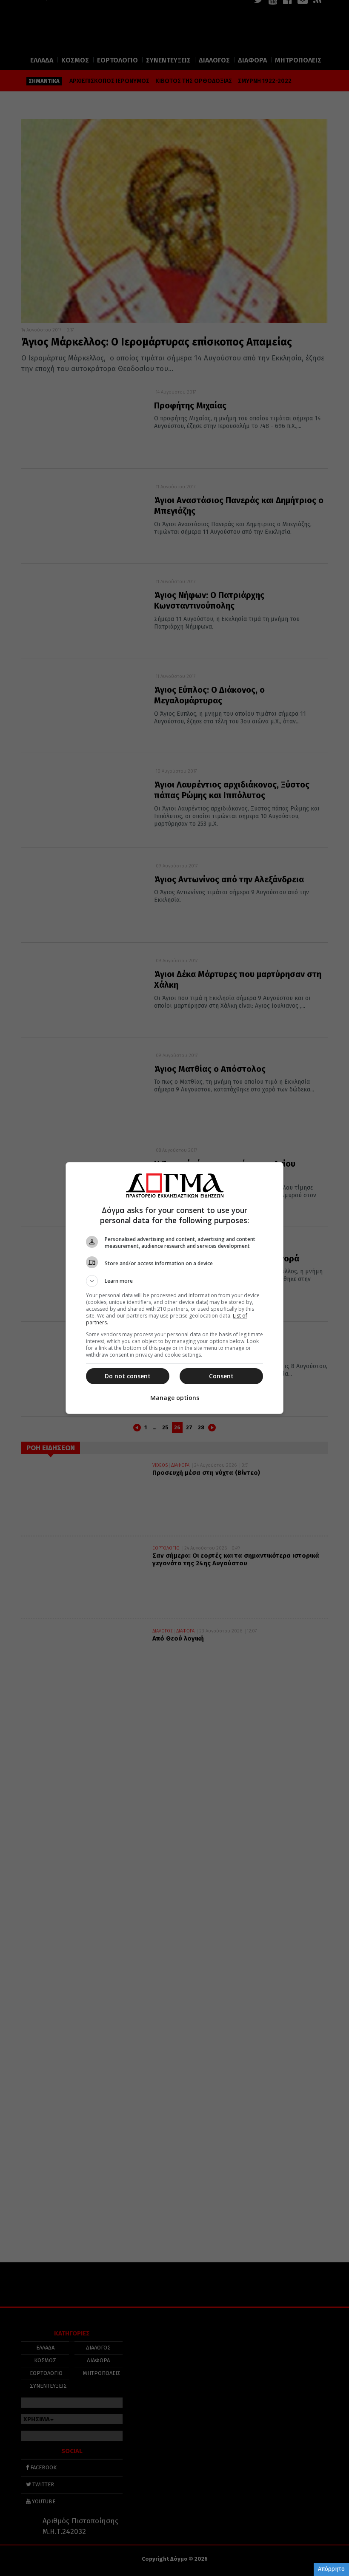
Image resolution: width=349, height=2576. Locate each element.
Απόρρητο (331, 2569)
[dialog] (174, 1288)
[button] (174, 1281)
